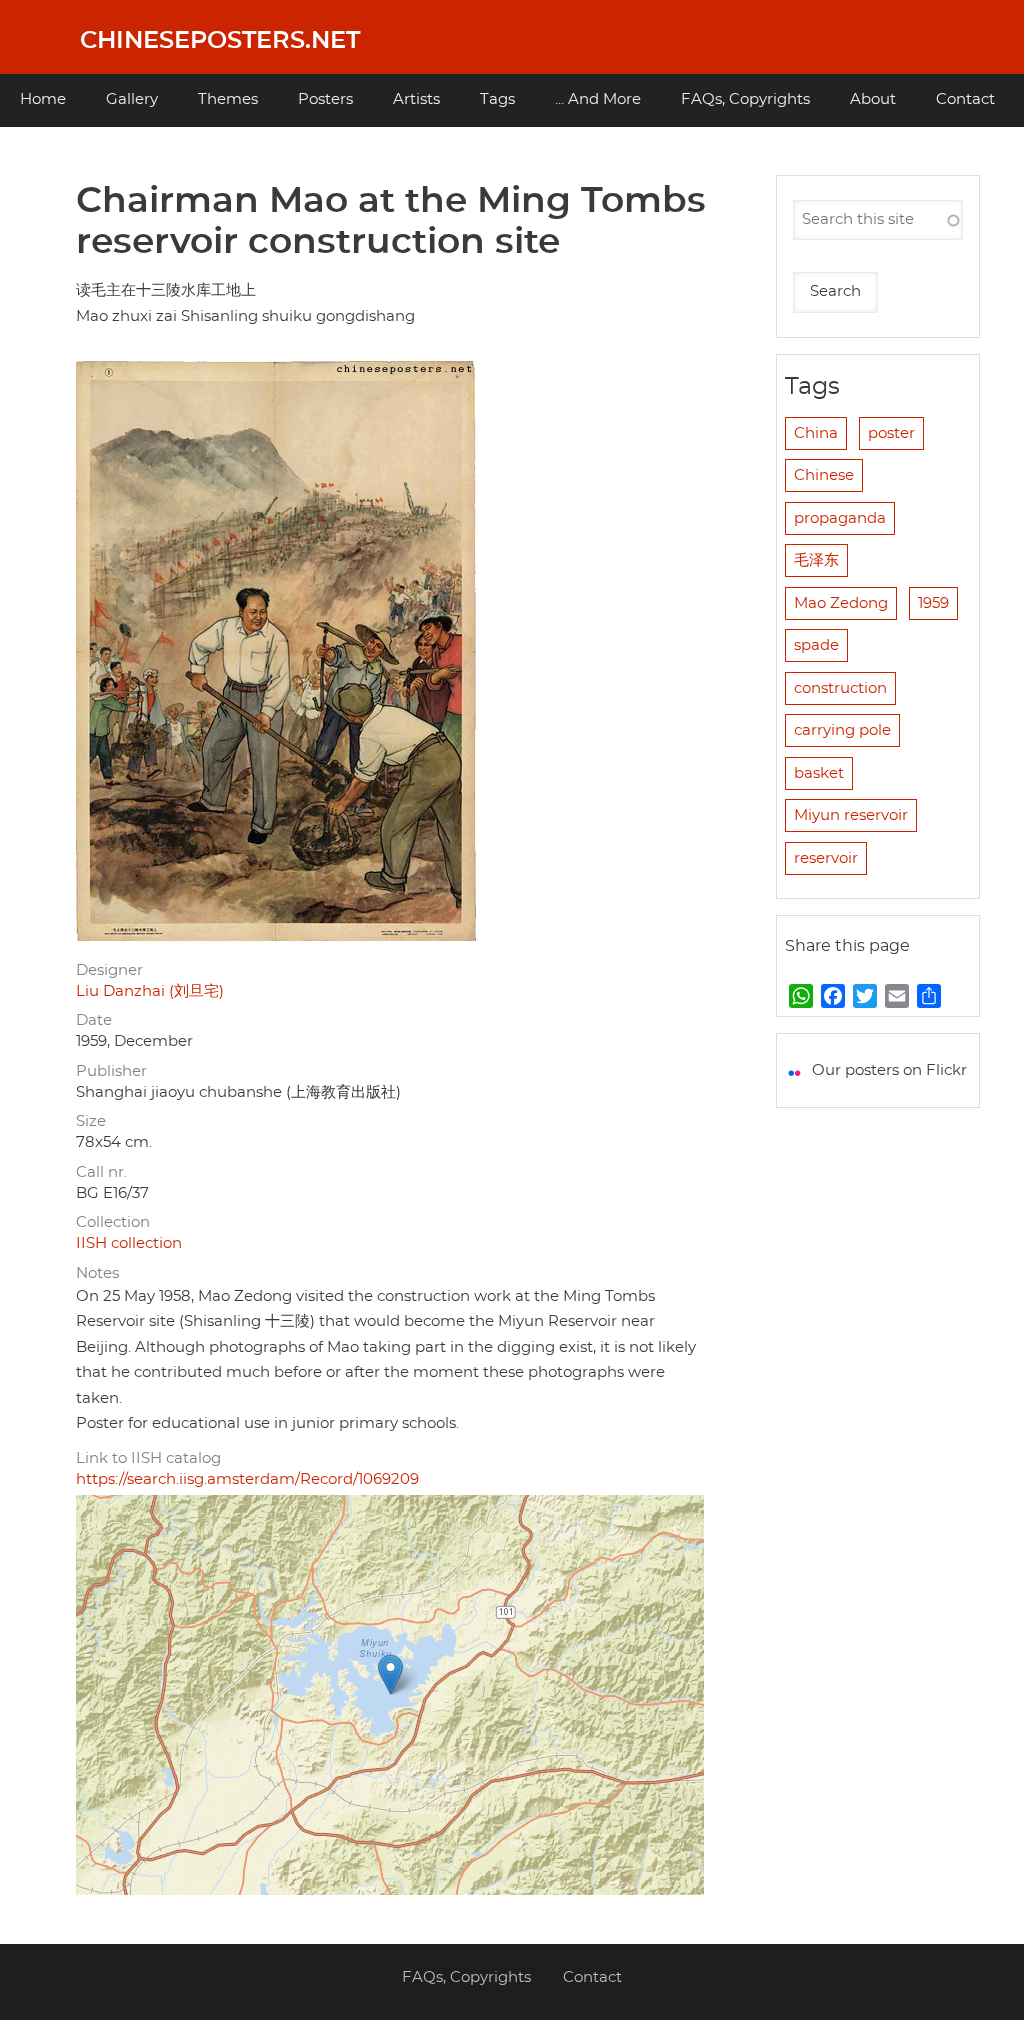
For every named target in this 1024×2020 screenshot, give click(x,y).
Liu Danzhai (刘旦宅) (150, 991)
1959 (933, 603)
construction (840, 688)
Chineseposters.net (220, 41)
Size (91, 1121)
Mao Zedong (841, 603)
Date (94, 1020)
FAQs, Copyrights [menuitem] (745, 99)
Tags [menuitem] (497, 99)
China (816, 433)
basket (819, 773)
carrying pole (842, 730)
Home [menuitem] (43, 99)
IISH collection (129, 1243)
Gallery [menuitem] (132, 99)
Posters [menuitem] (325, 99)
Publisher (111, 1071)
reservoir (826, 858)
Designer (109, 970)
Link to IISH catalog (148, 1458)
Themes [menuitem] (228, 99)
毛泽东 (816, 560)
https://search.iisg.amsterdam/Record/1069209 (247, 1479)
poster (891, 433)
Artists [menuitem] (416, 99)
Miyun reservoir (851, 815)
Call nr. (101, 1172)
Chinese (824, 475)
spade (816, 645)
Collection (113, 1222)
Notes (97, 1273)
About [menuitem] (873, 99)
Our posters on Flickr (889, 1070)
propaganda (840, 518)
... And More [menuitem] (598, 99)
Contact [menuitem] (965, 99)
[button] (390, 1674)
